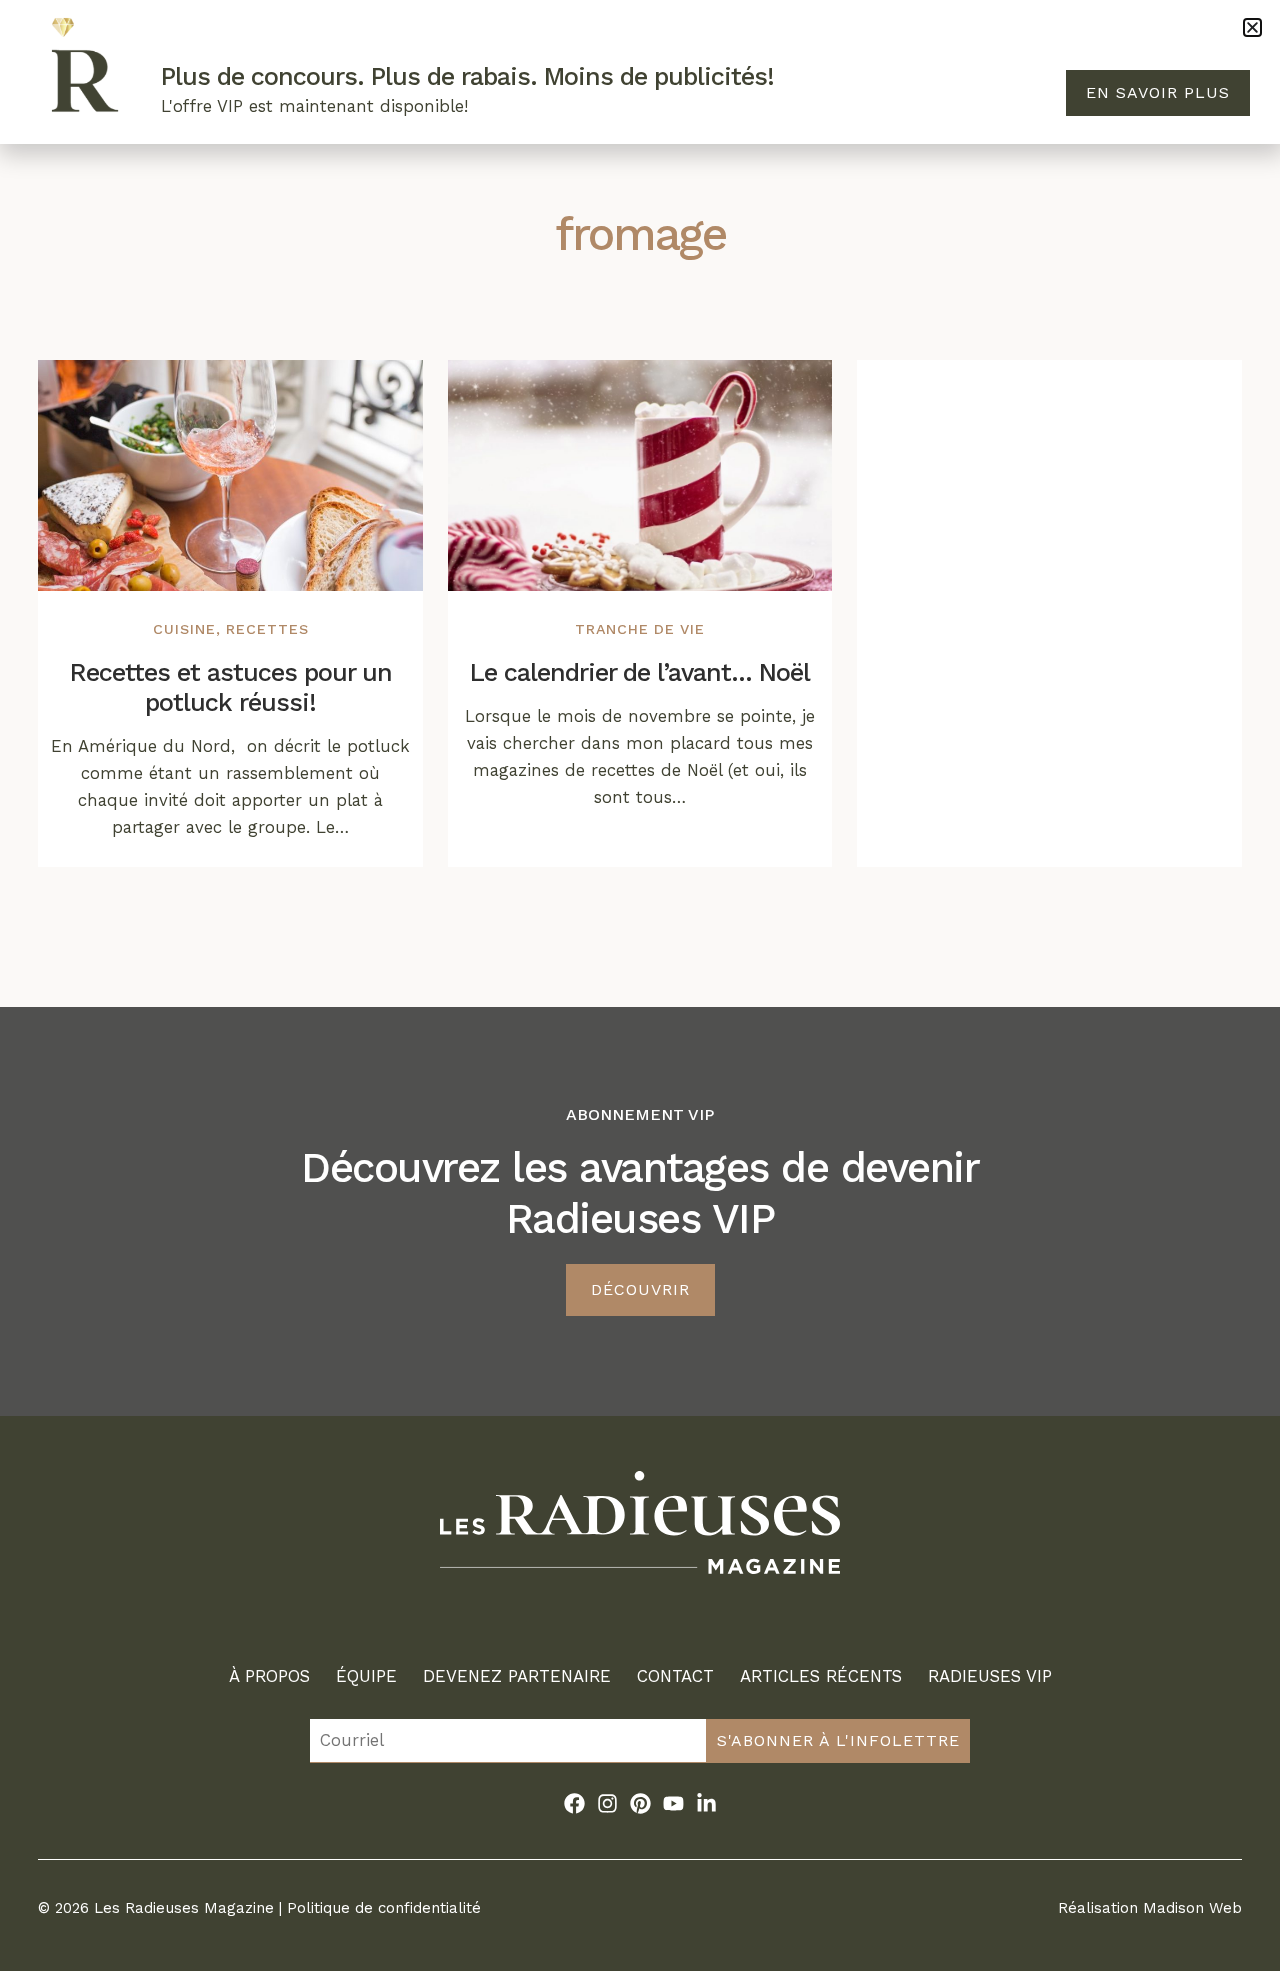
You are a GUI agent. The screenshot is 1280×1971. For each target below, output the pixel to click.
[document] (640, 985)
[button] (1252, 27)
